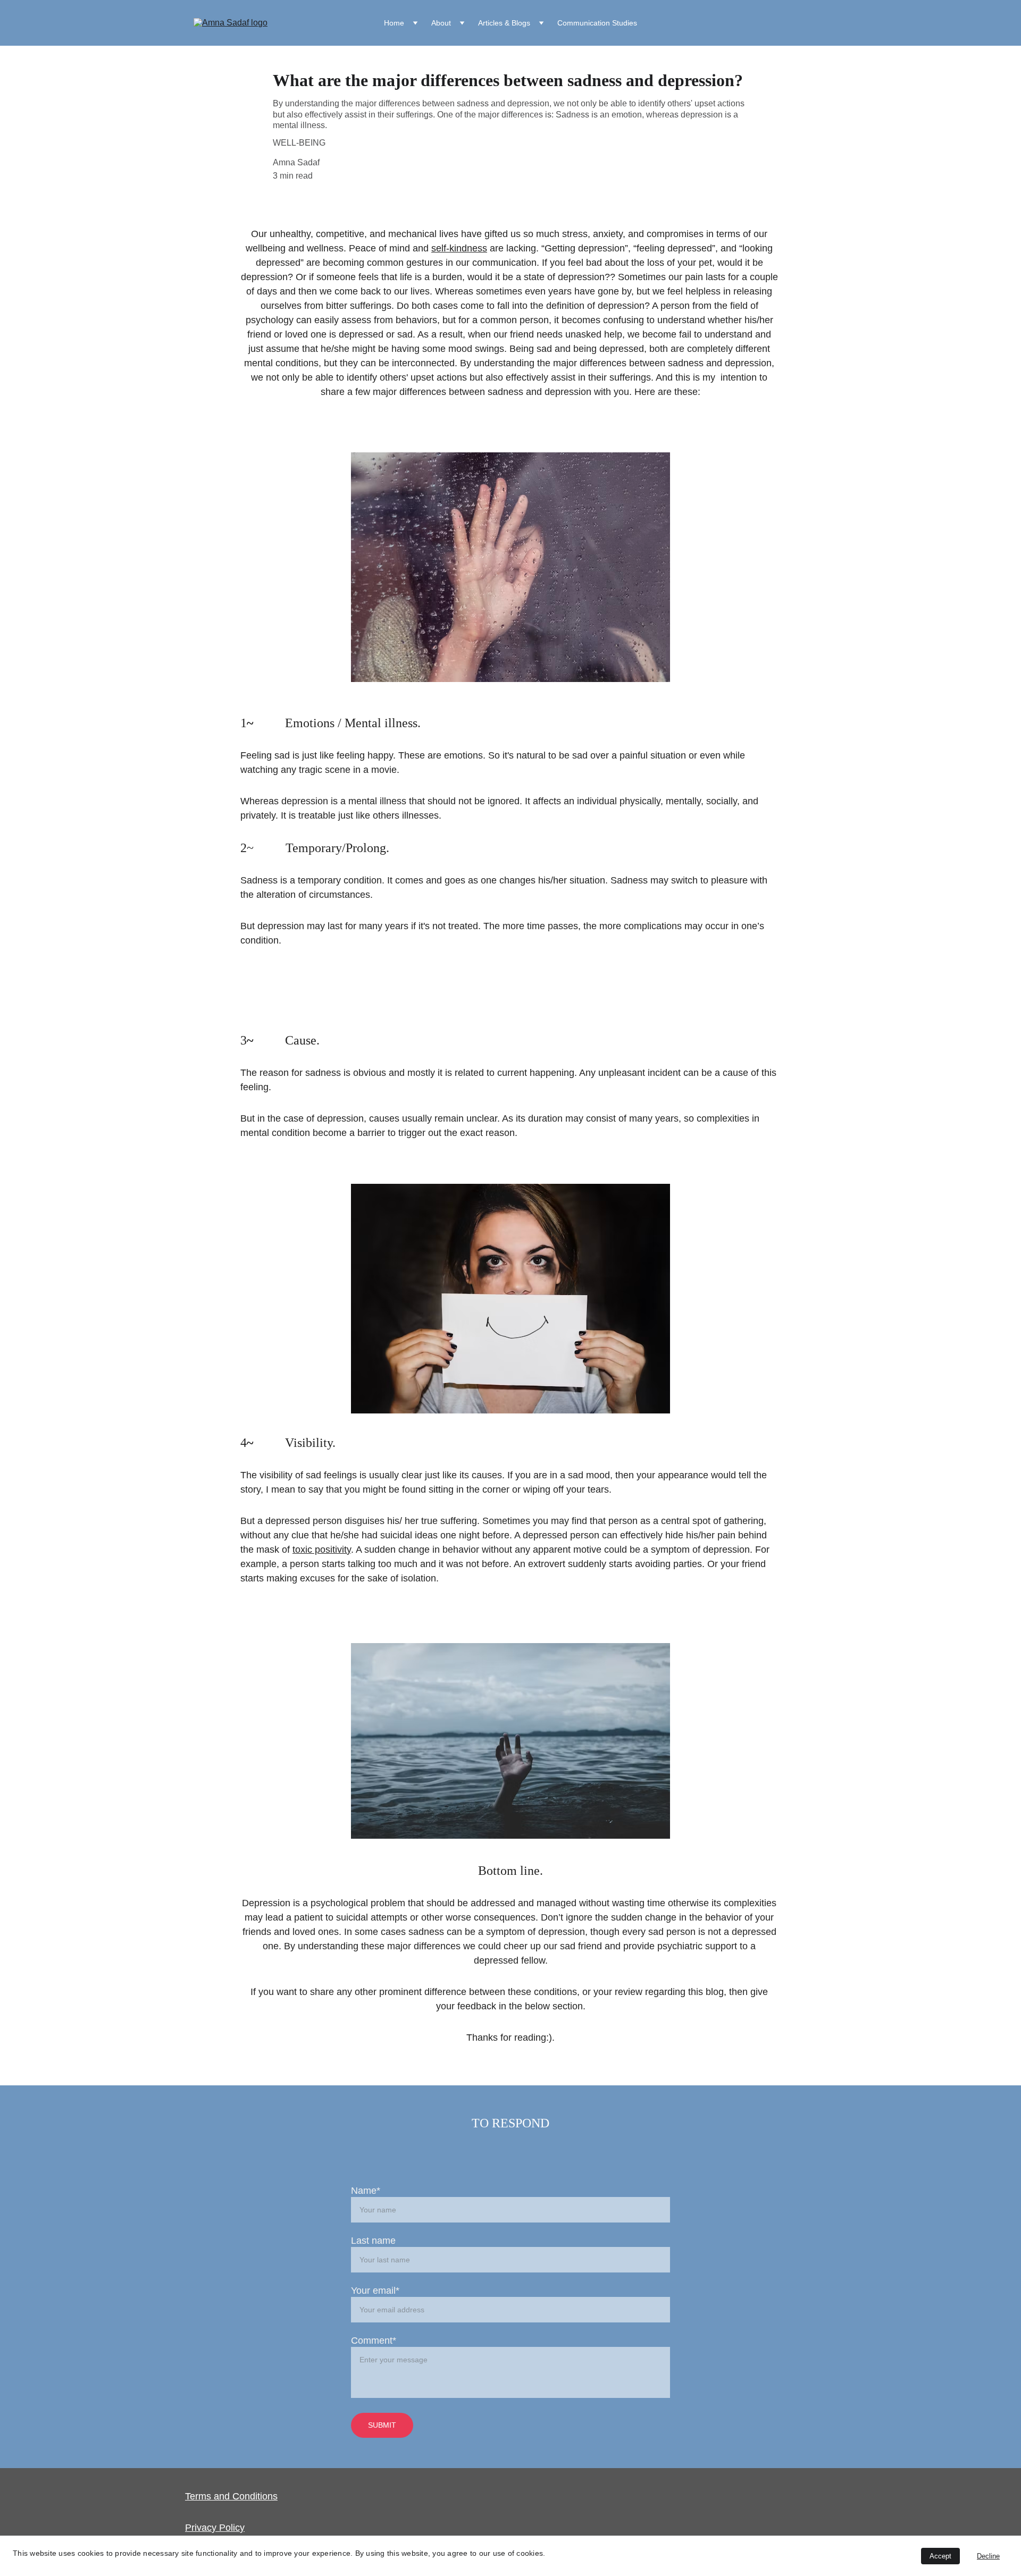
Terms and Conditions (231, 2496)
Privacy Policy (215, 2528)
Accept (940, 2556)
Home (394, 23)
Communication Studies (597, 23)
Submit (382, 2425)
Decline (988, 2556)
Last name (373, 2241)
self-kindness (459, 248)
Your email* (375, 2291)
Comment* (374, 2341)
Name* (366, 2191)
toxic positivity (322, 1550)
